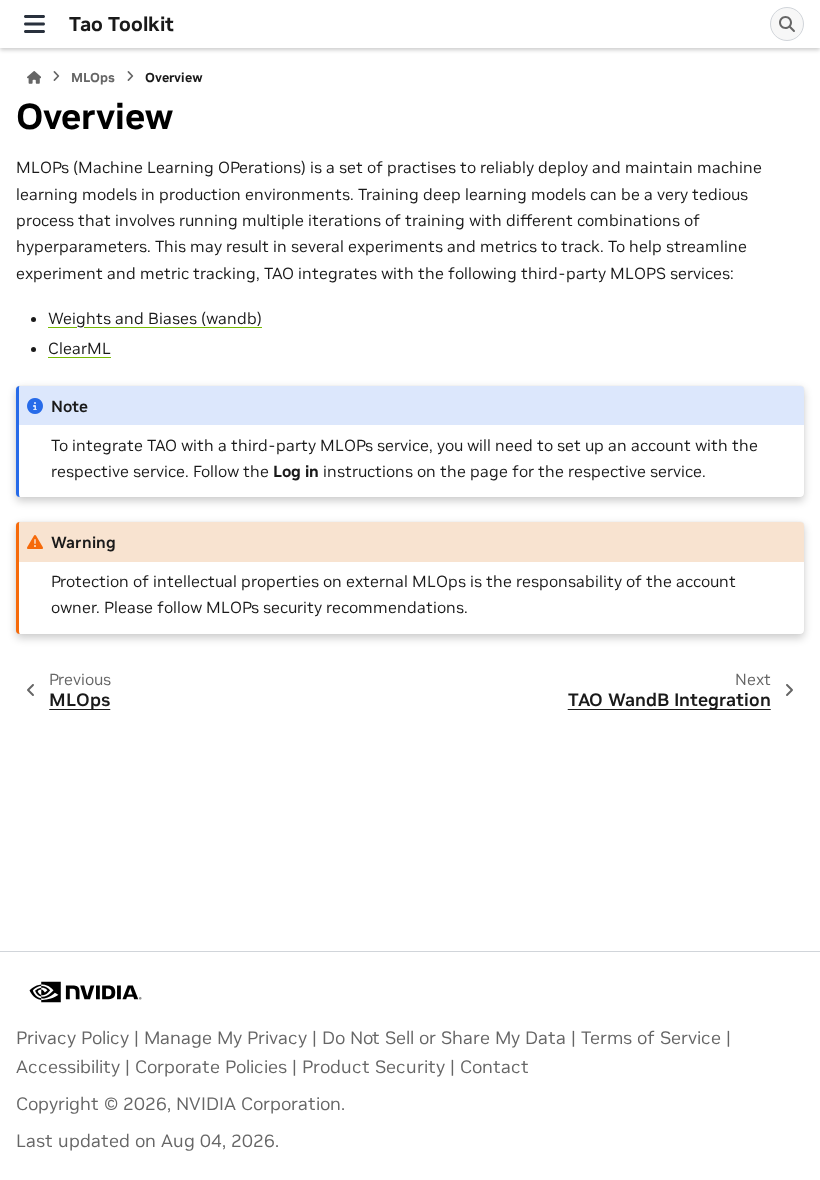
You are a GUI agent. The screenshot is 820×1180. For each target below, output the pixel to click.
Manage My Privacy (225, 1038)
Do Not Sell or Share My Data (444, 1038)
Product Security (373, 1067)
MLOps (93, 77)
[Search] (787, 24)
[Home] (34, 77)
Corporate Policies (211, 1067)
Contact (494, 1067)
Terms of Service (651, 1038)
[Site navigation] (34, 24)
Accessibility (68, 1067)
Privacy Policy (72, 1038)
